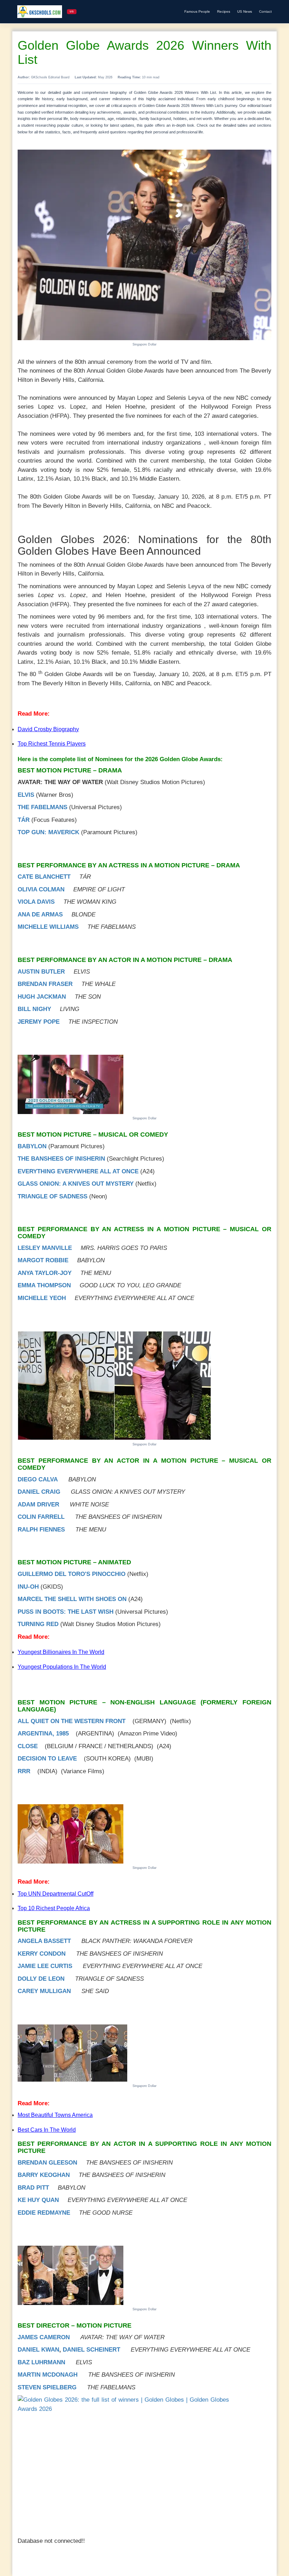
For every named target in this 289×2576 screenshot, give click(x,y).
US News (245, 11)
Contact (265, 11)
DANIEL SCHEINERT (91, 2350)
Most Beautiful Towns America (55, 2115)
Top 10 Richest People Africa (54, 1908)
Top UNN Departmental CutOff (56, 1894)
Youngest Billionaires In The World (61, 1652)
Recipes (224, 11)
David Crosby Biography (48, 729)
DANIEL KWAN (38, 2350)
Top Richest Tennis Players (52, 744)
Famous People (197, 11)
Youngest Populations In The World (62, 1667)
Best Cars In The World (47, 2130)
